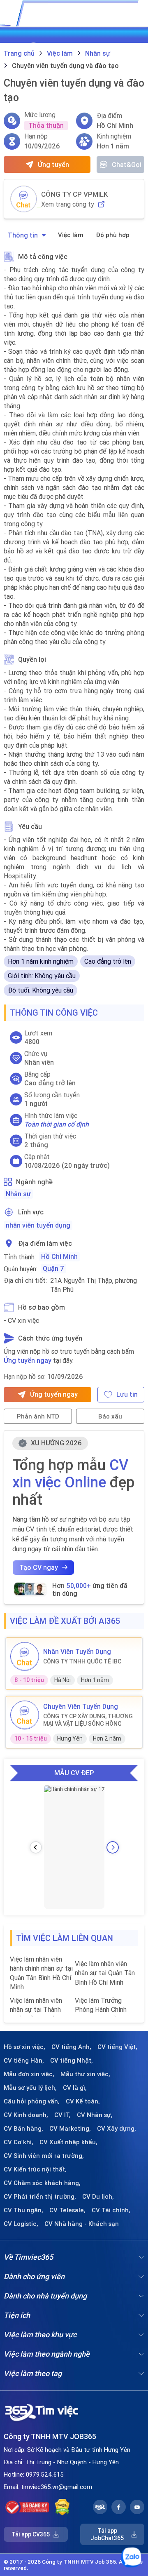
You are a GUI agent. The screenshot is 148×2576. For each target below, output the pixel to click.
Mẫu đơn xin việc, (29, 2074)
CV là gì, (75, 2088)
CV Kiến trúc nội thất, (35, 2169)
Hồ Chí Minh (59, 1256)
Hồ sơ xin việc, (24, 2047)
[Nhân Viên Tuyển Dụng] (25, 1656)
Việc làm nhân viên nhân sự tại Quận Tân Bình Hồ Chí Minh (105, 1973)
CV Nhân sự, (95, 2115)
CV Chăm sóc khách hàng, (42, 2183)
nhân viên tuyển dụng (38, 1225)
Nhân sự (18, 1194)
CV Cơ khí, (18, 2142)
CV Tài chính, (111, 2210)
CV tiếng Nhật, (72, 2061)
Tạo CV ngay (39, 1567)
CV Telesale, (67, 2210)
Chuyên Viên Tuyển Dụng (81, 1706)
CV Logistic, (21, 2224)
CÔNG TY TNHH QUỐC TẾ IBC (82, 1661)
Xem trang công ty (68, 204)
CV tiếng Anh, (71, 2047)
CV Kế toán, (83, 2101)
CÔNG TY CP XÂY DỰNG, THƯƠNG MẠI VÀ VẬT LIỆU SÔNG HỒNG (88, 1720)
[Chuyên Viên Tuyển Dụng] (25, 1715)
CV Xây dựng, (117, 2129)
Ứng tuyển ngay (28, 1360)
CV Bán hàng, (23, 2129)
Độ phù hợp (113, 235)
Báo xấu (110, 1416)
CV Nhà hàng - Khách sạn (82, 2224)
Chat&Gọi (127, 165)
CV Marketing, (70, 2129)
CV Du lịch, (98, 2197)
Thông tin (23, 235)
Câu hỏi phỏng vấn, (32, 2101)
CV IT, (62, 2115)
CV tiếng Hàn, (24, 2061)
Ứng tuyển (53, 165)
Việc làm (71, 235)
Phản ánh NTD (38, 1416)
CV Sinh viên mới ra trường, (44, 2156)
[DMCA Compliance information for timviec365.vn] (62, 2507)
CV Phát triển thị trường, (40, 2197)
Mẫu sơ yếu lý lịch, (30, 2088)
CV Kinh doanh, (26, 2115)
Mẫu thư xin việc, (85, 2074)
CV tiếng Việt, (117, 2047)
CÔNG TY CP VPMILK (74, 194)
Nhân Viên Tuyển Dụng (77, 1651)
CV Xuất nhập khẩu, (68, 2142)
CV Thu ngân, (23, 2210)
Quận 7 (53, 1268)
